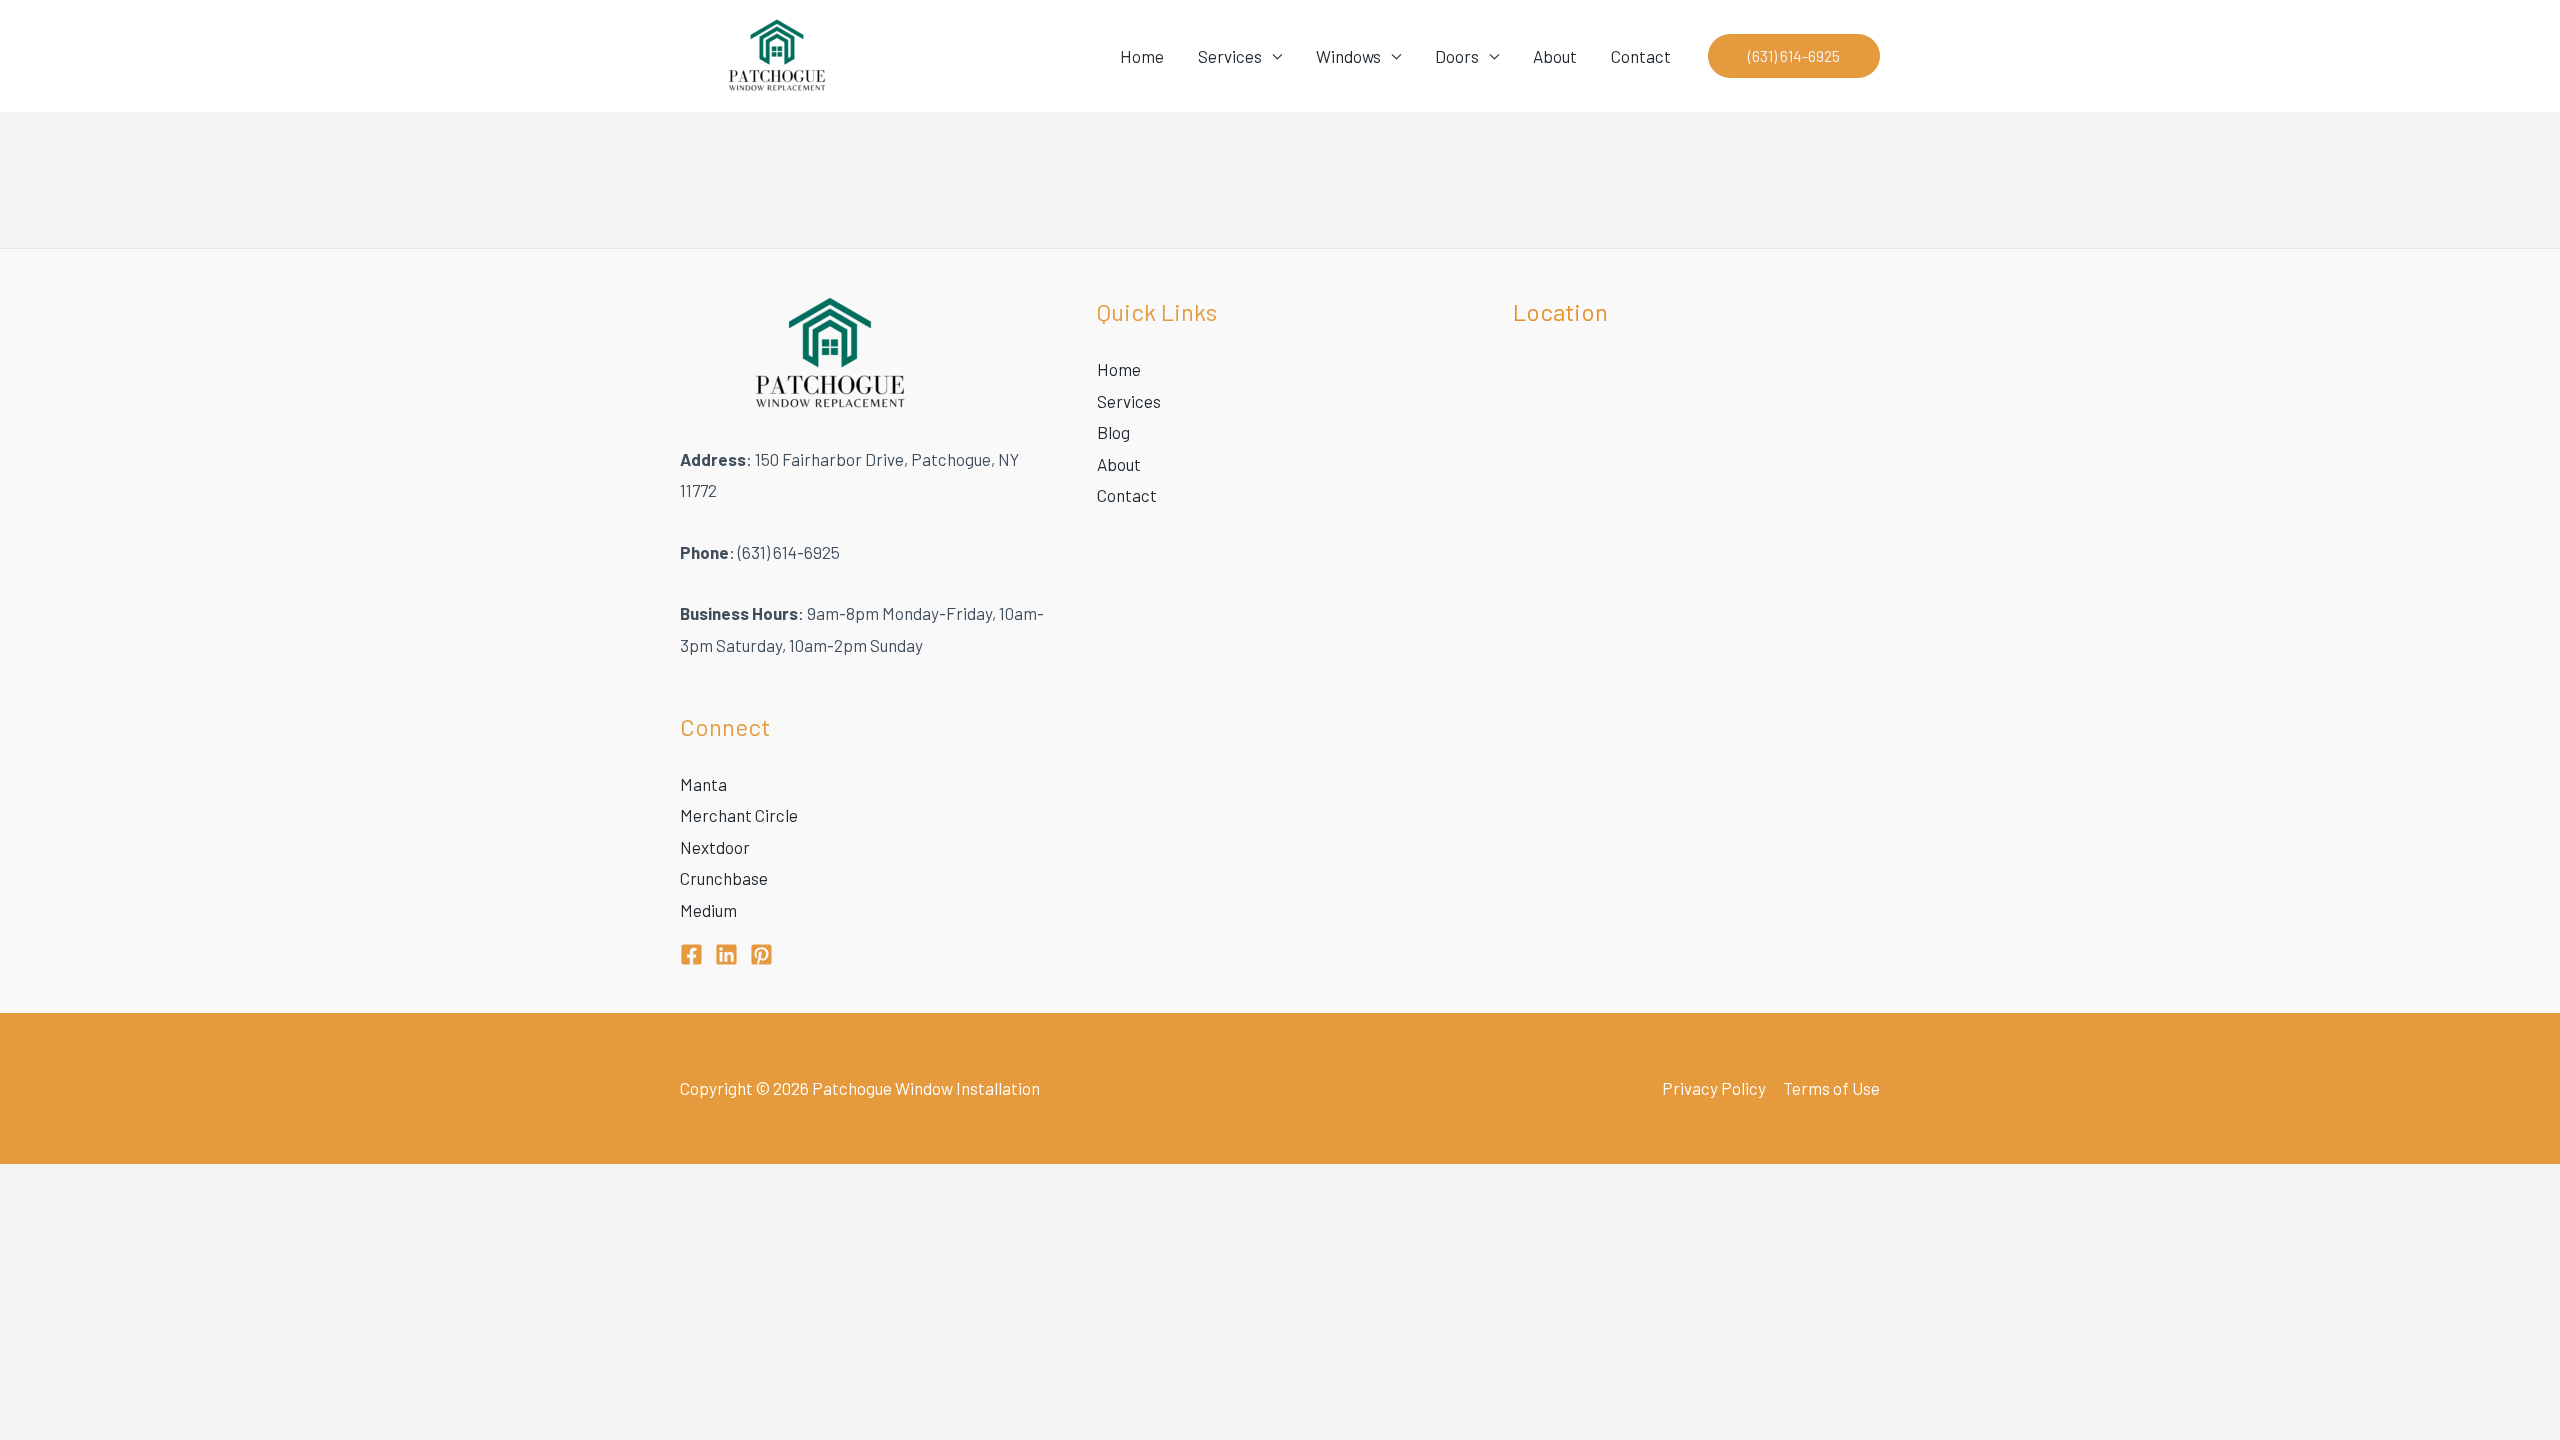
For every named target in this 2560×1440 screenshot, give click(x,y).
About (1555, 56)
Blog (1113, 432)
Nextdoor (715, 847)
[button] (1794, 56)
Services (1230, 56)
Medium (708, 910)
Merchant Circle (739, 815)
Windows (1348, 56)
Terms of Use (1831, 1088)
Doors (1457, 56)
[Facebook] (691, 954)
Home (1142, 56)
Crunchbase (724, 878)
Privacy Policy (1714, 1088)
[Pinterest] (761, 954)
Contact (1641, 56)
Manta (703, 784)
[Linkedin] (726, 954)
